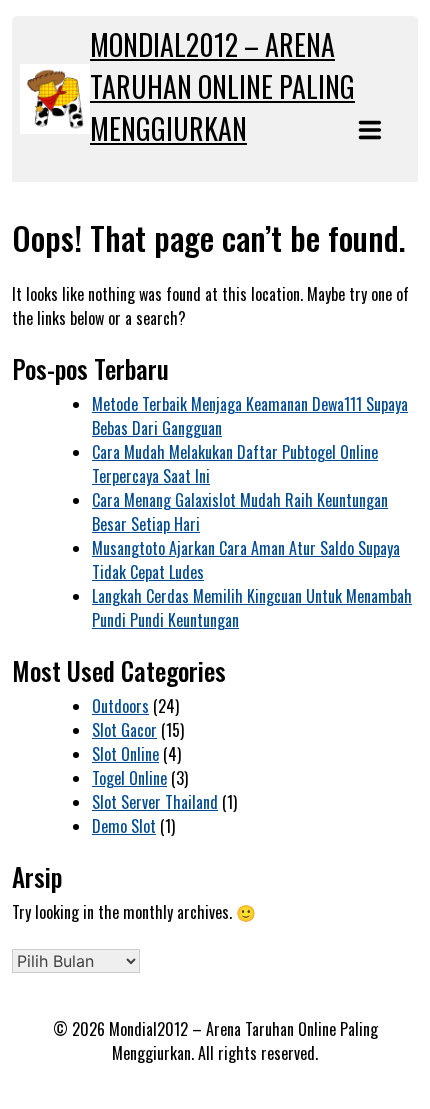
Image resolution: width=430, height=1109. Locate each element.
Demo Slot (124, 826)
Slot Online (125, 754)
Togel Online (129, 778)
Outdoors (120, 706)
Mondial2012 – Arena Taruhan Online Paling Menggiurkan (222, 86)
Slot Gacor (124, 730)
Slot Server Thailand (155, 802)
